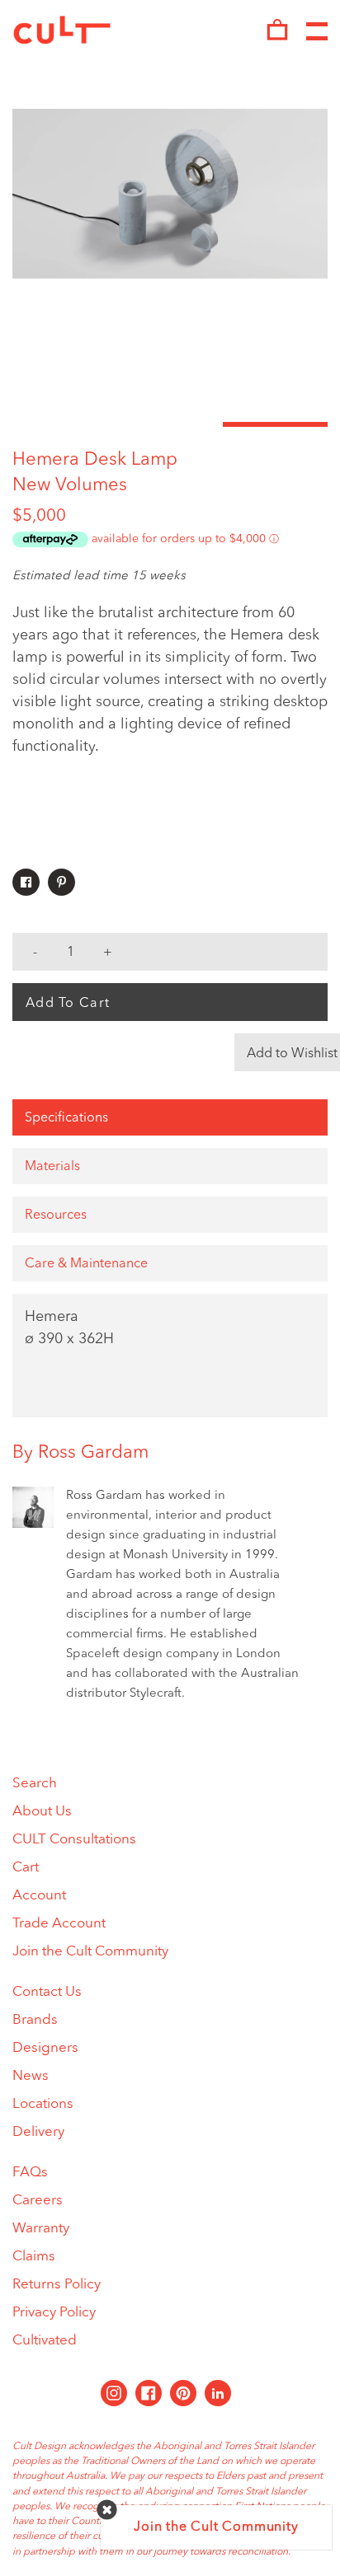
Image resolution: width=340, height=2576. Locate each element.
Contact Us (47, 1992)
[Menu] (317, 32)
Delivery (38, 2132)
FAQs (30, 2173)
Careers (38, 2201)
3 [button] (275, 424)
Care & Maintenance (86, 1264)
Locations (43, 2104)
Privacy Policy (54, 2313)
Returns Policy (57, 2285)
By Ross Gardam (80, 1453)
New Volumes (70, 485)
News (31, 2076)
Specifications (66, 1118)
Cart (26, 1868)
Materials (52, 1167)
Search (35, 1784)
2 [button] (170, 424)
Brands (35, 2020)
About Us (42, 1812)
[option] (170, 194)
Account (39, 1896)
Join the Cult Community (90, 1952)
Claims (34, 2257)
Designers (45, 2048)
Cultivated (45, 2341)
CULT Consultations (74, 1840)
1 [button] (65, 424)
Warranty (41, 2229)
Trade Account (59, 1924)
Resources (56, 1215)
